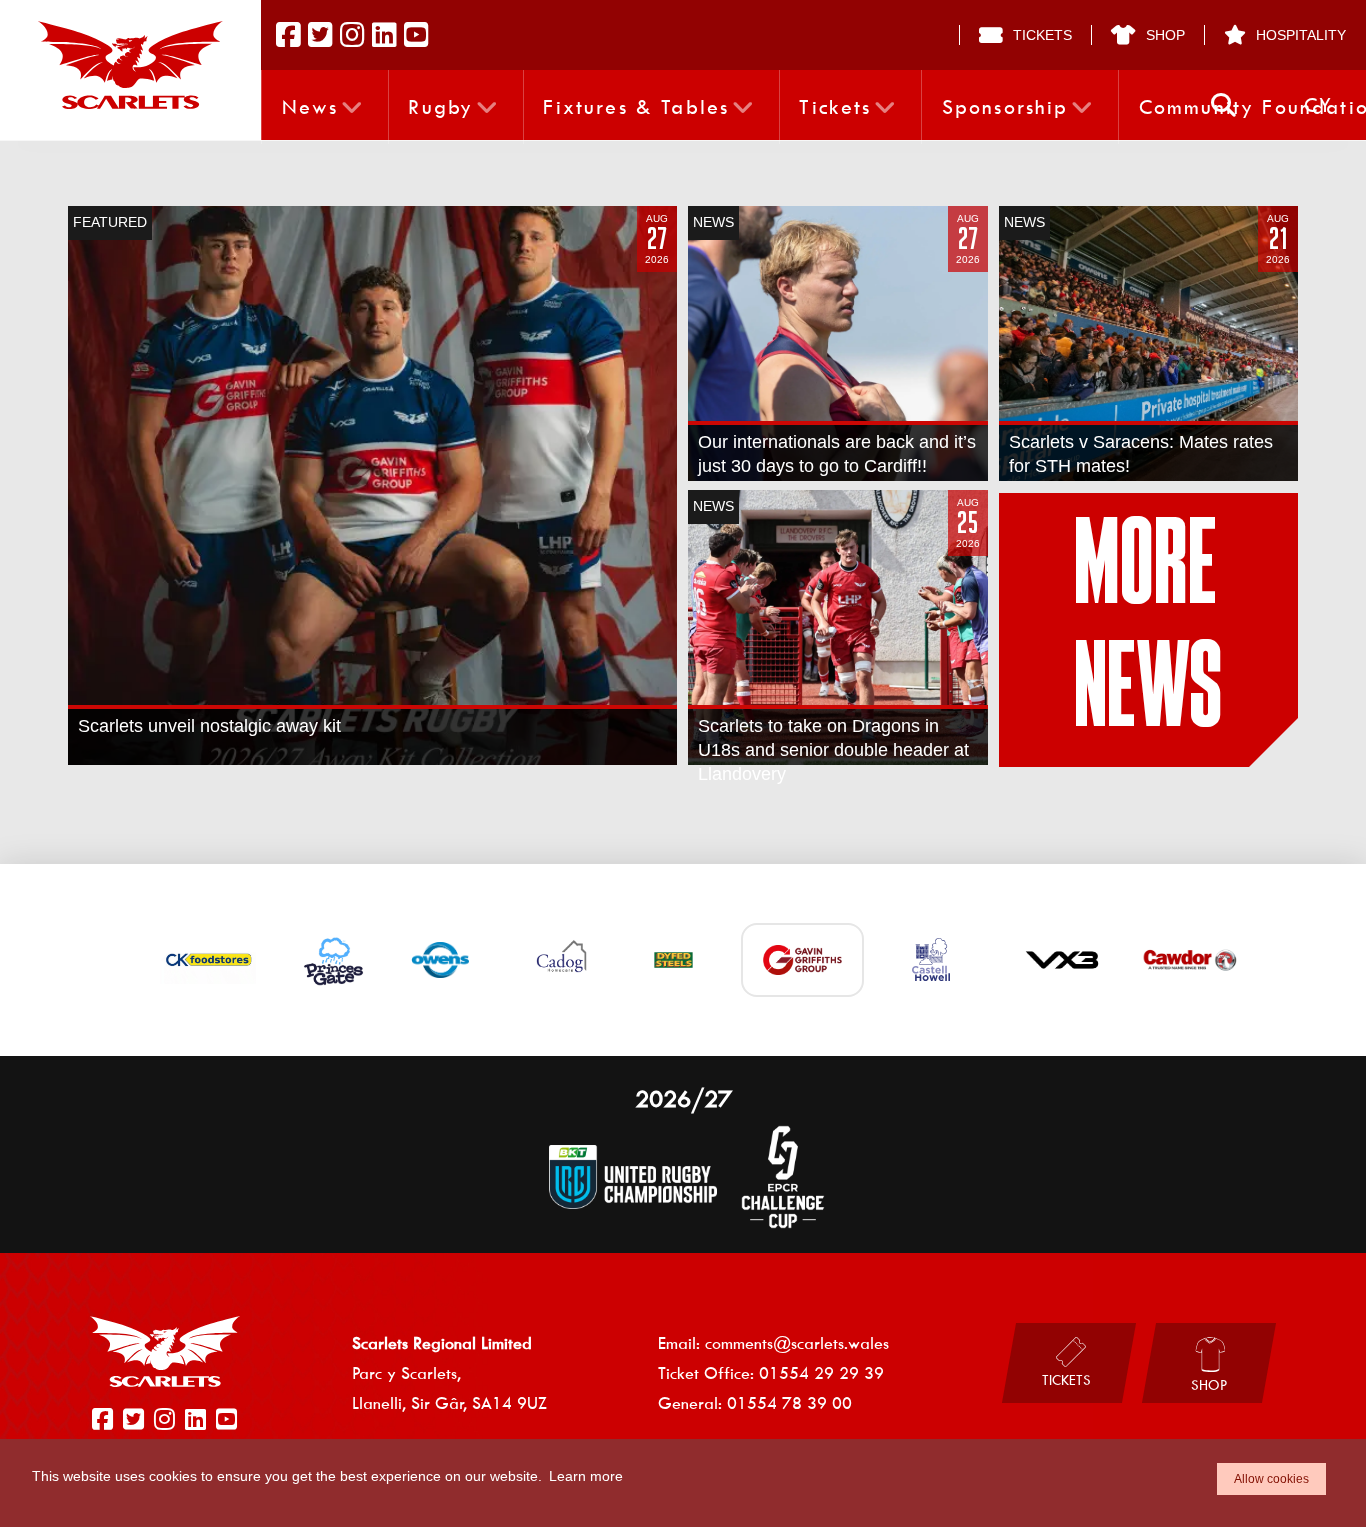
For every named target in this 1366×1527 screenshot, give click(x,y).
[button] (1223, 105)
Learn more (586, 1476)
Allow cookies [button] (1271, 1479)
